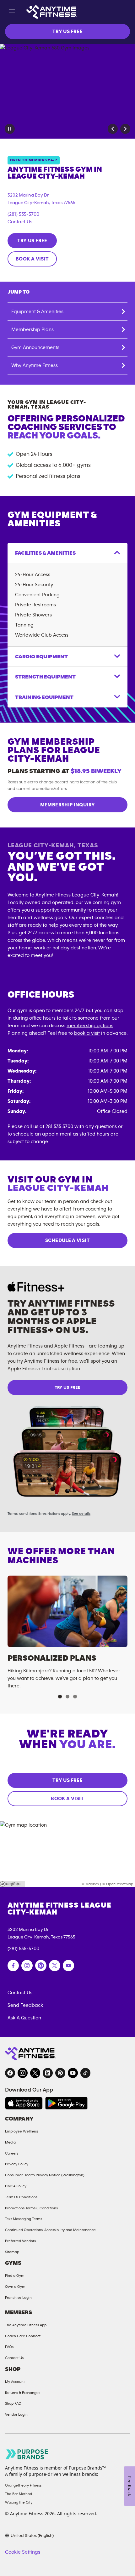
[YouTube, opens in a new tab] (73, 2073)
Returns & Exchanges (23, 2393)
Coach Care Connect (23, 2336)
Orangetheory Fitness (23, 2485)
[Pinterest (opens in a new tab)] (41, 1966)
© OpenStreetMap (118, 1884)
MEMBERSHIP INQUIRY (67, 805)
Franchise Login (18, 2298)
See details (81, 1514)
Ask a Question (24, 2018)
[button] (113, 129)
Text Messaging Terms (24, 2219)
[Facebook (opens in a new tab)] (13, 1966)
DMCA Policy (16, 2186)
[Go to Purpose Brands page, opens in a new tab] (27, 2454)
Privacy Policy (17, 2164)
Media (10, 2142)
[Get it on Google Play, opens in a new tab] (66, 2103)
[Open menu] (12, 12)
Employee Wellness (22, 2131)
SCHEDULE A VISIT (67, 1240)
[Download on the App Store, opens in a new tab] (24, 2103)
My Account (15, 2382)
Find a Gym (15, 2275)
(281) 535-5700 (23, 214)
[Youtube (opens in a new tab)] (68, 1966)
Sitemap (12, 2252)
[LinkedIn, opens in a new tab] (48, 2073)
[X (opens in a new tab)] (55, 1966)
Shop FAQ (13, 2403)
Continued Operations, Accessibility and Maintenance (50, 2230)
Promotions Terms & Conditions (31, 2208)
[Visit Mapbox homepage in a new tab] (13, 1884)
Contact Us (20, 222)
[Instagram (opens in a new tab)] (27, 1966)
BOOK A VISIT (32, 259)
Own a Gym (15, 2287)
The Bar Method (19, 2494)
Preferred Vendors (20, 2241)
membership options (90, 1026)
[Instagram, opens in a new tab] (23, 2073)
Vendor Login (16, 2414)
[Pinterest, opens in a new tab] (60, 2073)
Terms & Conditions (21, 2197)
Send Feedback (25, 2005)
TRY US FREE (67, 31)
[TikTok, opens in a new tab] (85, 2073)
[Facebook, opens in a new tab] (10, 2073)
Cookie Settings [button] (23, 2552)
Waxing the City (19, 2502)
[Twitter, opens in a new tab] (35, 2073)
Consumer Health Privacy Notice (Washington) (45, 2175)
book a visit (87, 1033)
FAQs (9, 2347)
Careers (12, 2153)
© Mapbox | (91, 1884)
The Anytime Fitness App (26, 2325)
